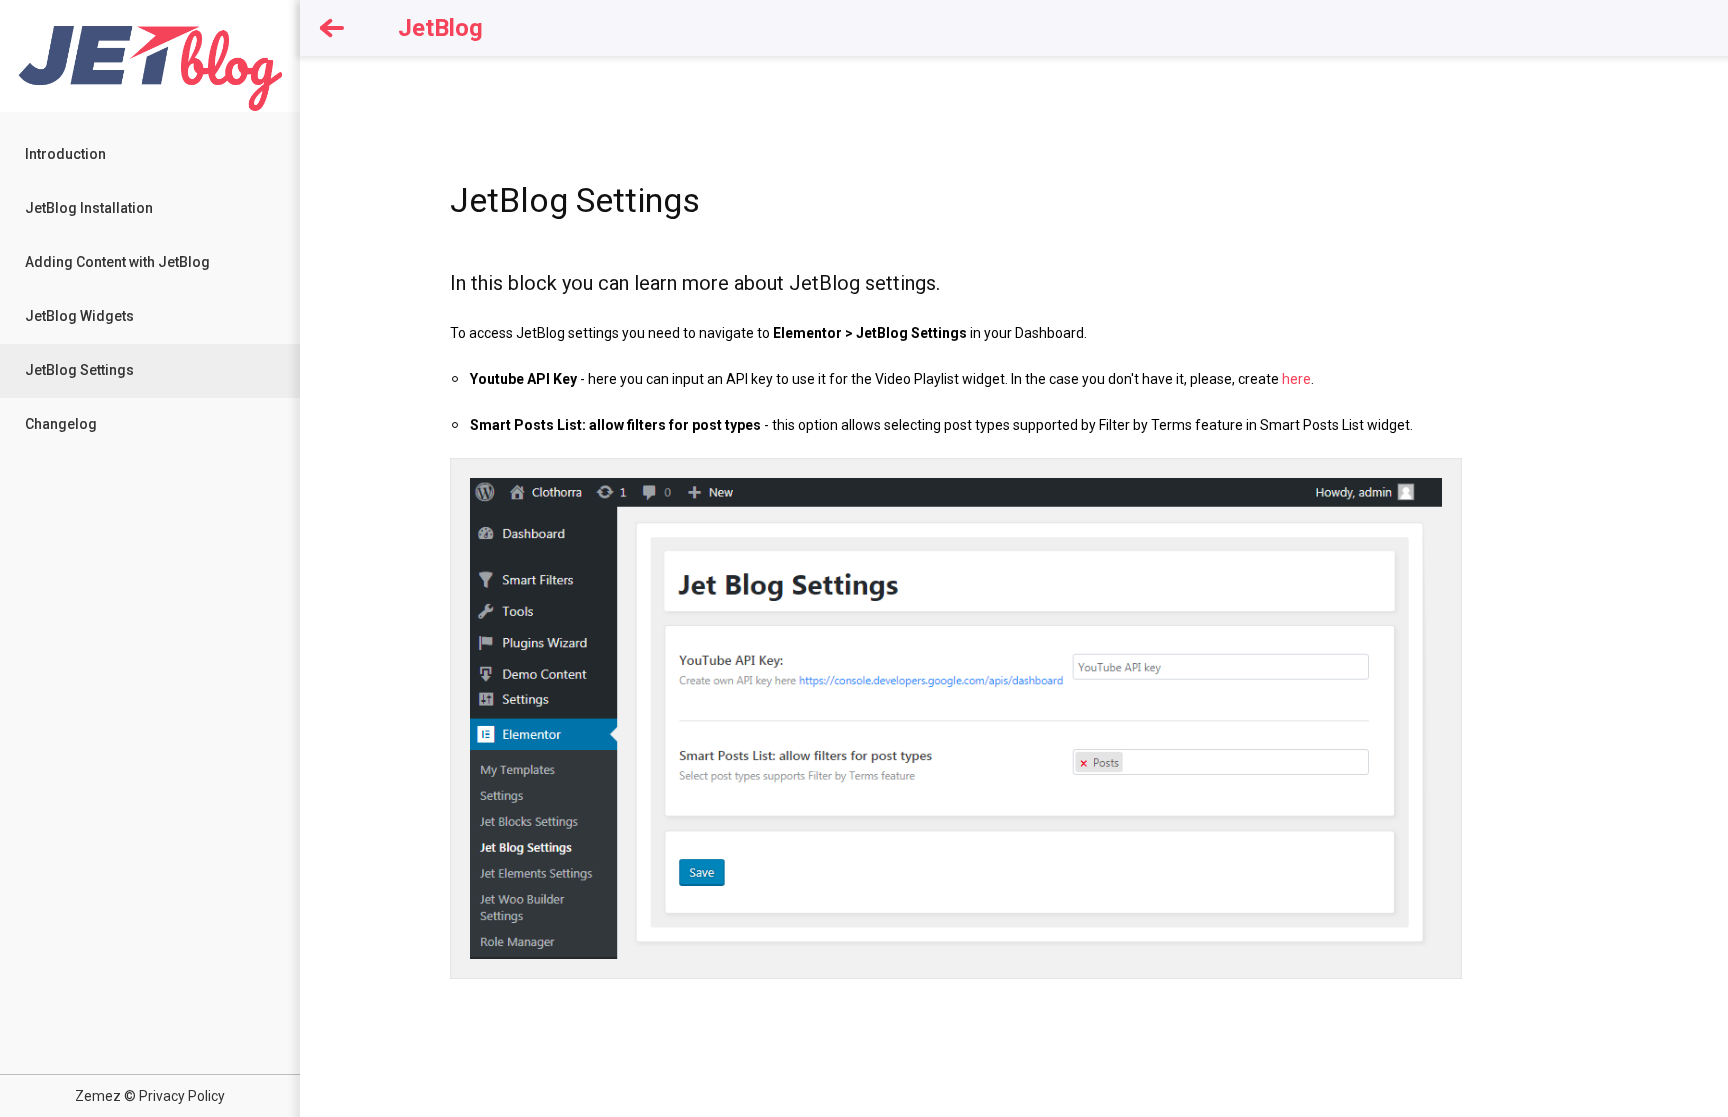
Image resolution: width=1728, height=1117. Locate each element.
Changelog (61, 424)
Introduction (65, 154)
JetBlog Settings (79, 370)
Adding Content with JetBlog (117, 262)
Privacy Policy (182, 1096)
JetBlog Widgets (79, 316)
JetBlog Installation (89, 208)
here (1296, 379)
